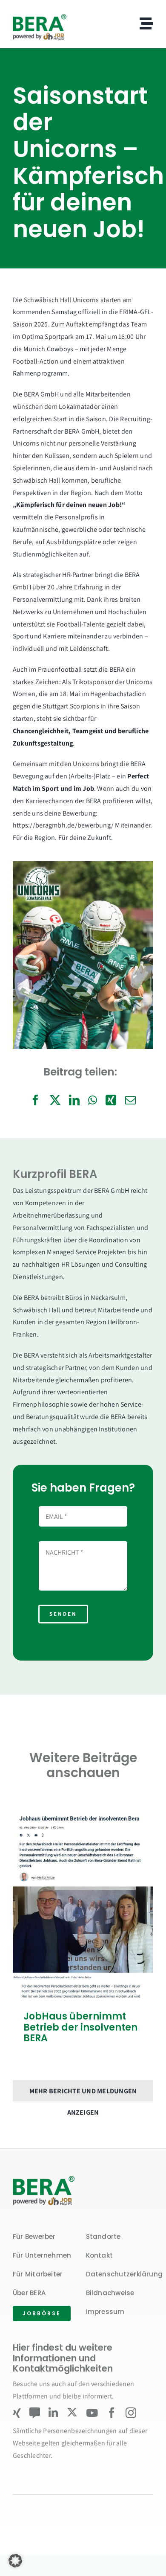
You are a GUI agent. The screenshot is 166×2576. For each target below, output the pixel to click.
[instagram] (131, 2413)
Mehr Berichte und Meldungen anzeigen (83, 2094)
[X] (55, 1100)
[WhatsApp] (93, 1100)
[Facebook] (36, 1100)
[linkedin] (53, 2413)
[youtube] (92, 2413)
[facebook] (112, 2413)
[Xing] (111, 1100)
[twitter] (72, 2412)
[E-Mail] (130, 1100)
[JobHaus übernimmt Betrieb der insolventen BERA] (83, 1904)
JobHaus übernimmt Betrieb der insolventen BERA (80, 2027)
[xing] (17, 2413)
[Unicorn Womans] (45, 2178)
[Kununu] (35, 2413)
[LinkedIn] (74, 1100)
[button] (15, 2561)
